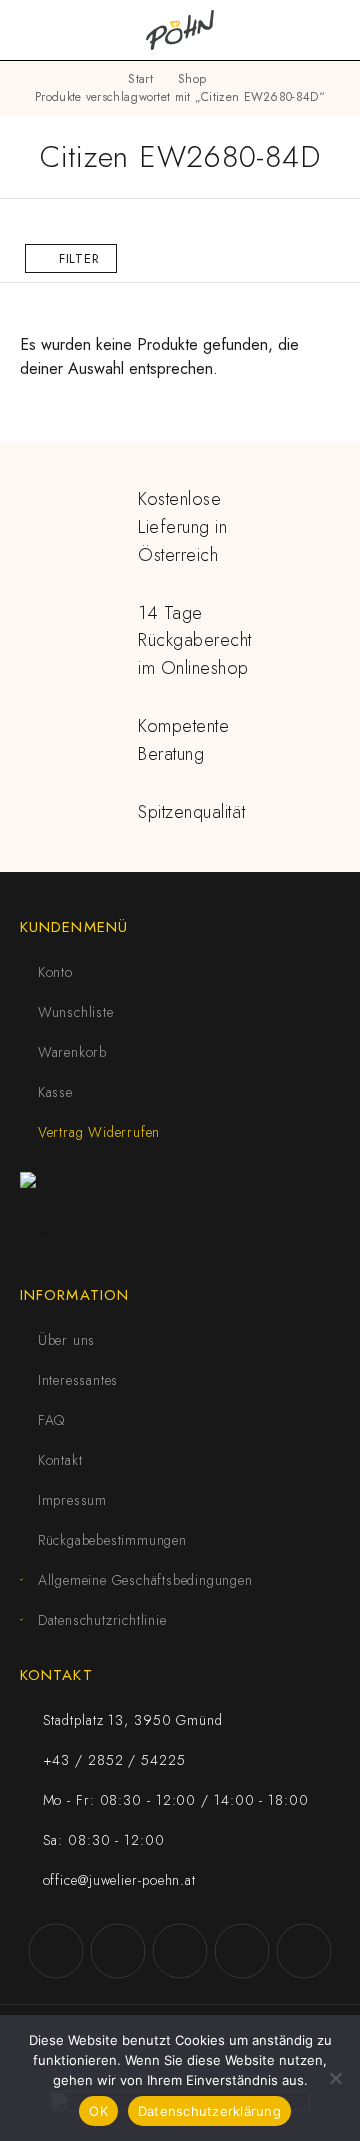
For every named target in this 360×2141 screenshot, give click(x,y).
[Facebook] (56, 1951)
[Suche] (300, 30)
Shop (192, 79)
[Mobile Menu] (40, 30)
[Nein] (335, 2078)
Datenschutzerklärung (209, 2111)
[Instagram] (118, 1951)
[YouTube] (180, 1951)
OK (98, 2111)
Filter (79, 258)
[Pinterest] (304, 1951)
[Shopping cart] (332, 30)
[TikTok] (242, 1951)
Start (140, 79)
